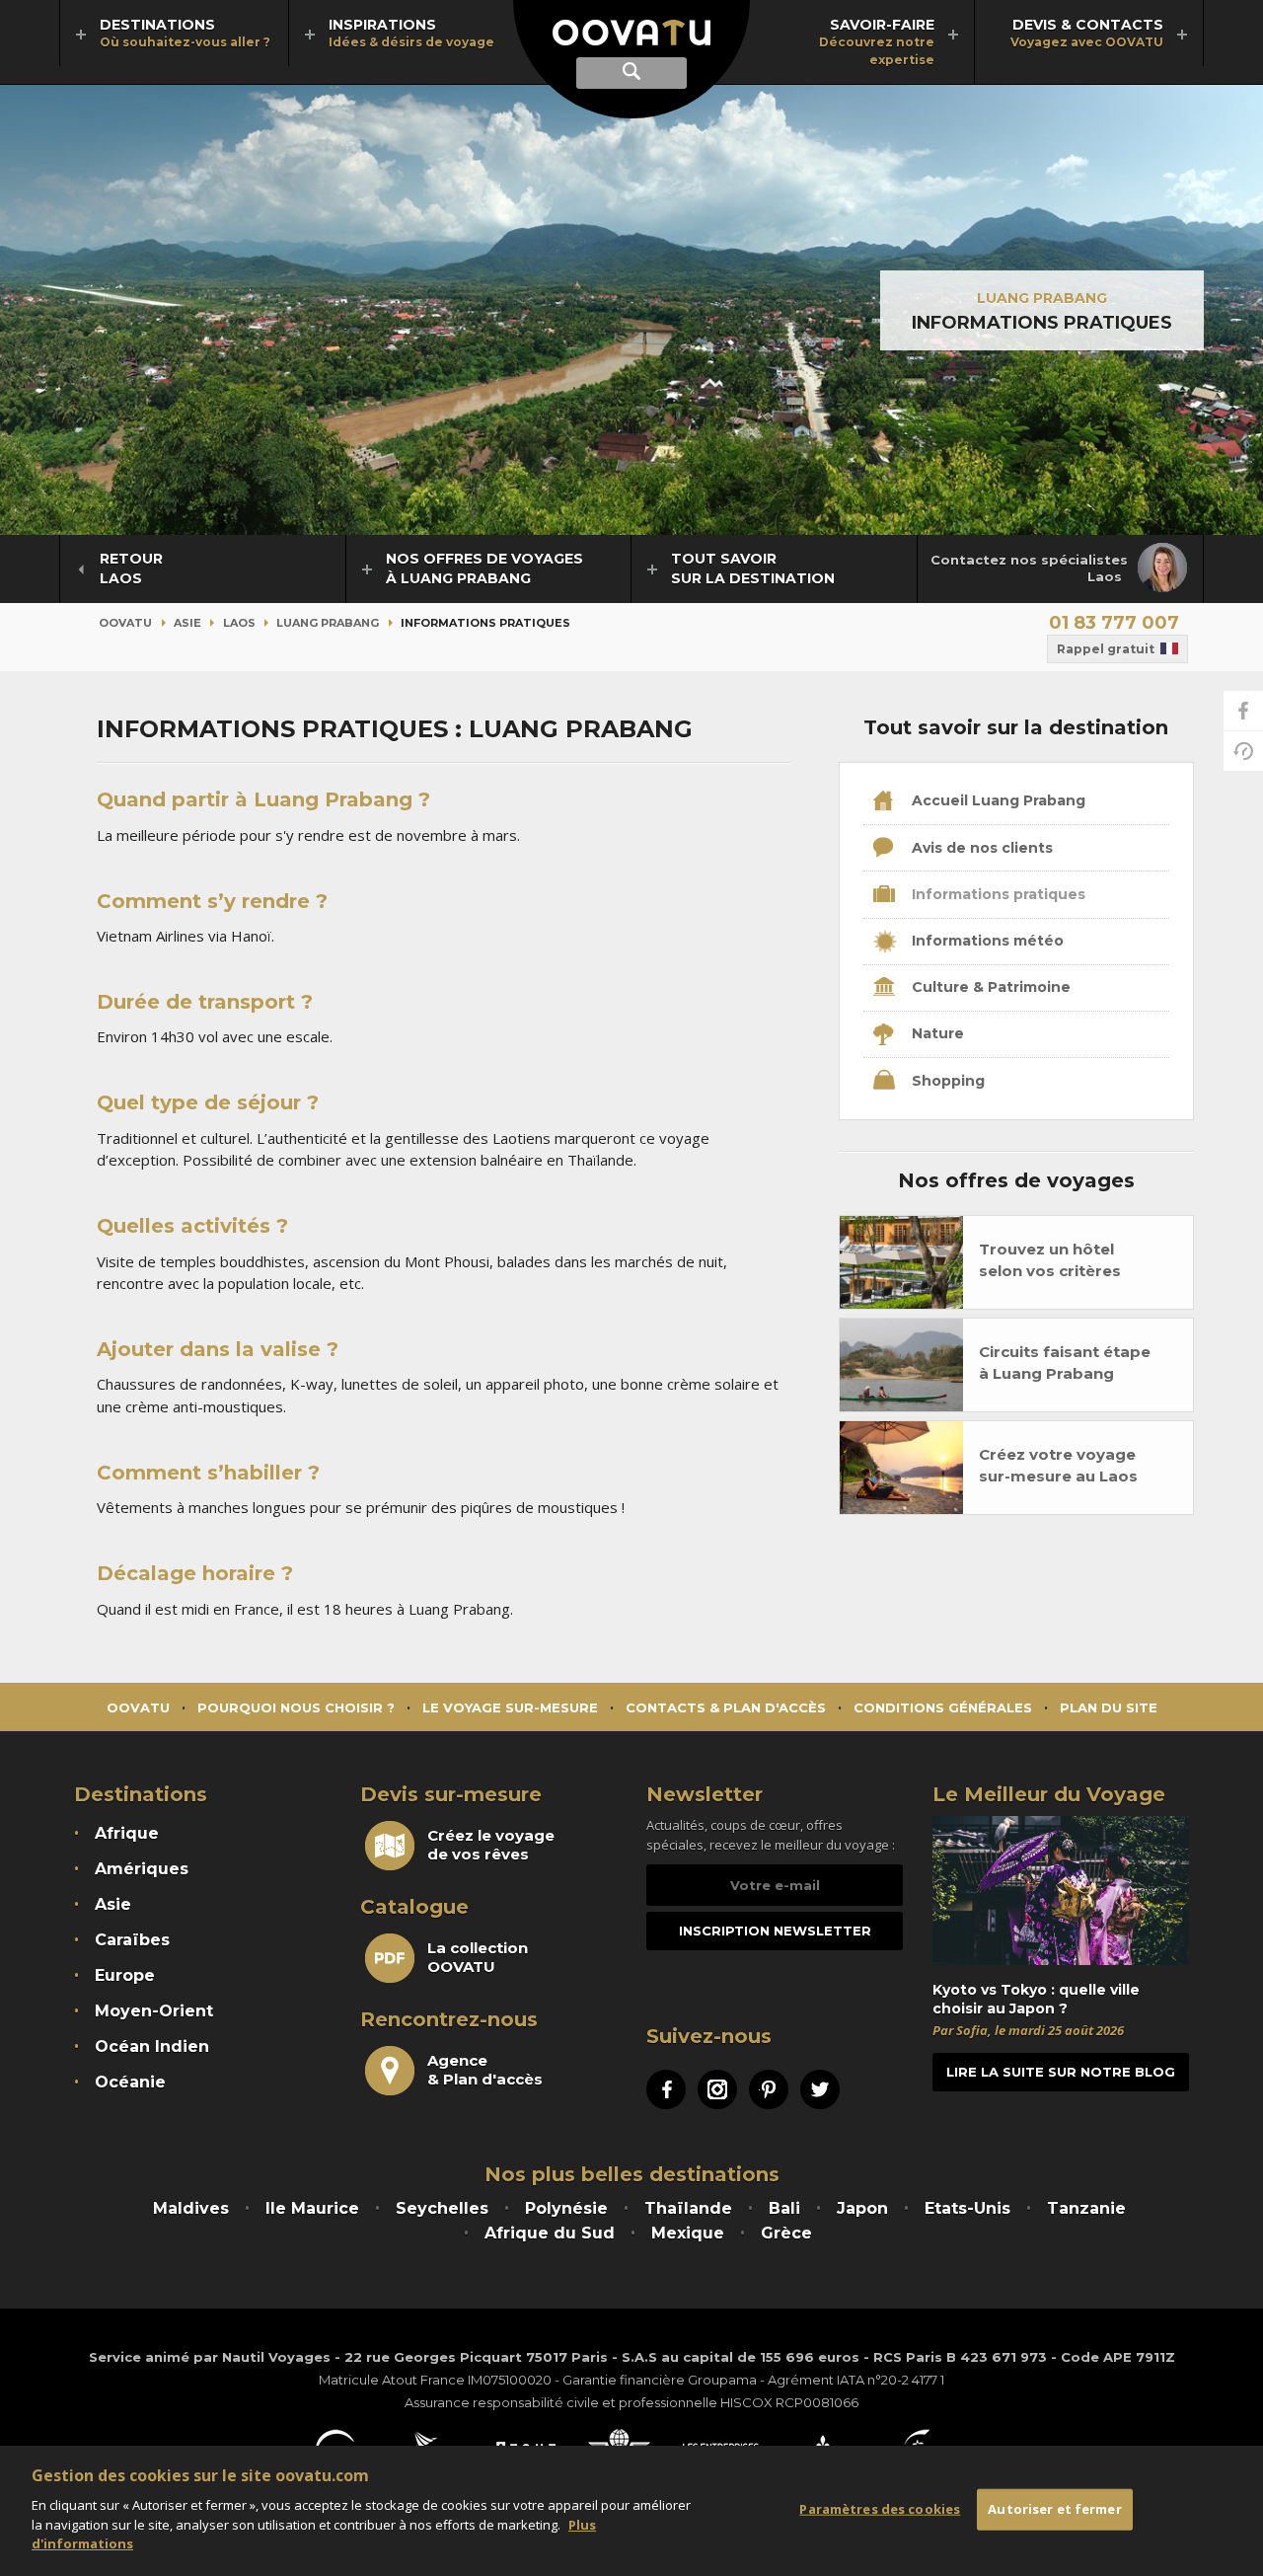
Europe (125, 1975)
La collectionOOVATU (478, 1957)
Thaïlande (688, 2208)
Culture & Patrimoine (989, 987)
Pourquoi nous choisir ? (296, 1707)
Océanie (130, 2082)
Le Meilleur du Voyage (1049, 1794)
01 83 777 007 (1114, 623)
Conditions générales (943, 1707)
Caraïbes (132, 1940)
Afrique (127, 1833)
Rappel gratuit (1106, 649)
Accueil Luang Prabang (997, 800)
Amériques (142, 1869)
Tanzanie (1086, 2208)
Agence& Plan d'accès (485, 2070)
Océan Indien (152, 2046)
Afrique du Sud (550, 2233)
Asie (187, 623)
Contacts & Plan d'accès (726, 1707)
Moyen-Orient (154, 2011)
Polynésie (566, 2208)
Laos (239, 623)
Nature (936, 1033)
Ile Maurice (312, 2208)
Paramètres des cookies (880, 2509)
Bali (784, 2208)
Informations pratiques (997, 894)
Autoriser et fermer (1054, 2509)
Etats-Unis (967, 2208)
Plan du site (1109, 1707)
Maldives (191, 2208)
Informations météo (986, 941)
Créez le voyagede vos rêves (491, 1845)
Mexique (688, 2233)
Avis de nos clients (980, 848)
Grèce (786, 2233)
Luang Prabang (1042, 298)
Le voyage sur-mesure (510, 1707)
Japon (862, 2208)
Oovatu (125, 623)
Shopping (946, 1081)
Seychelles (442, 2208)
